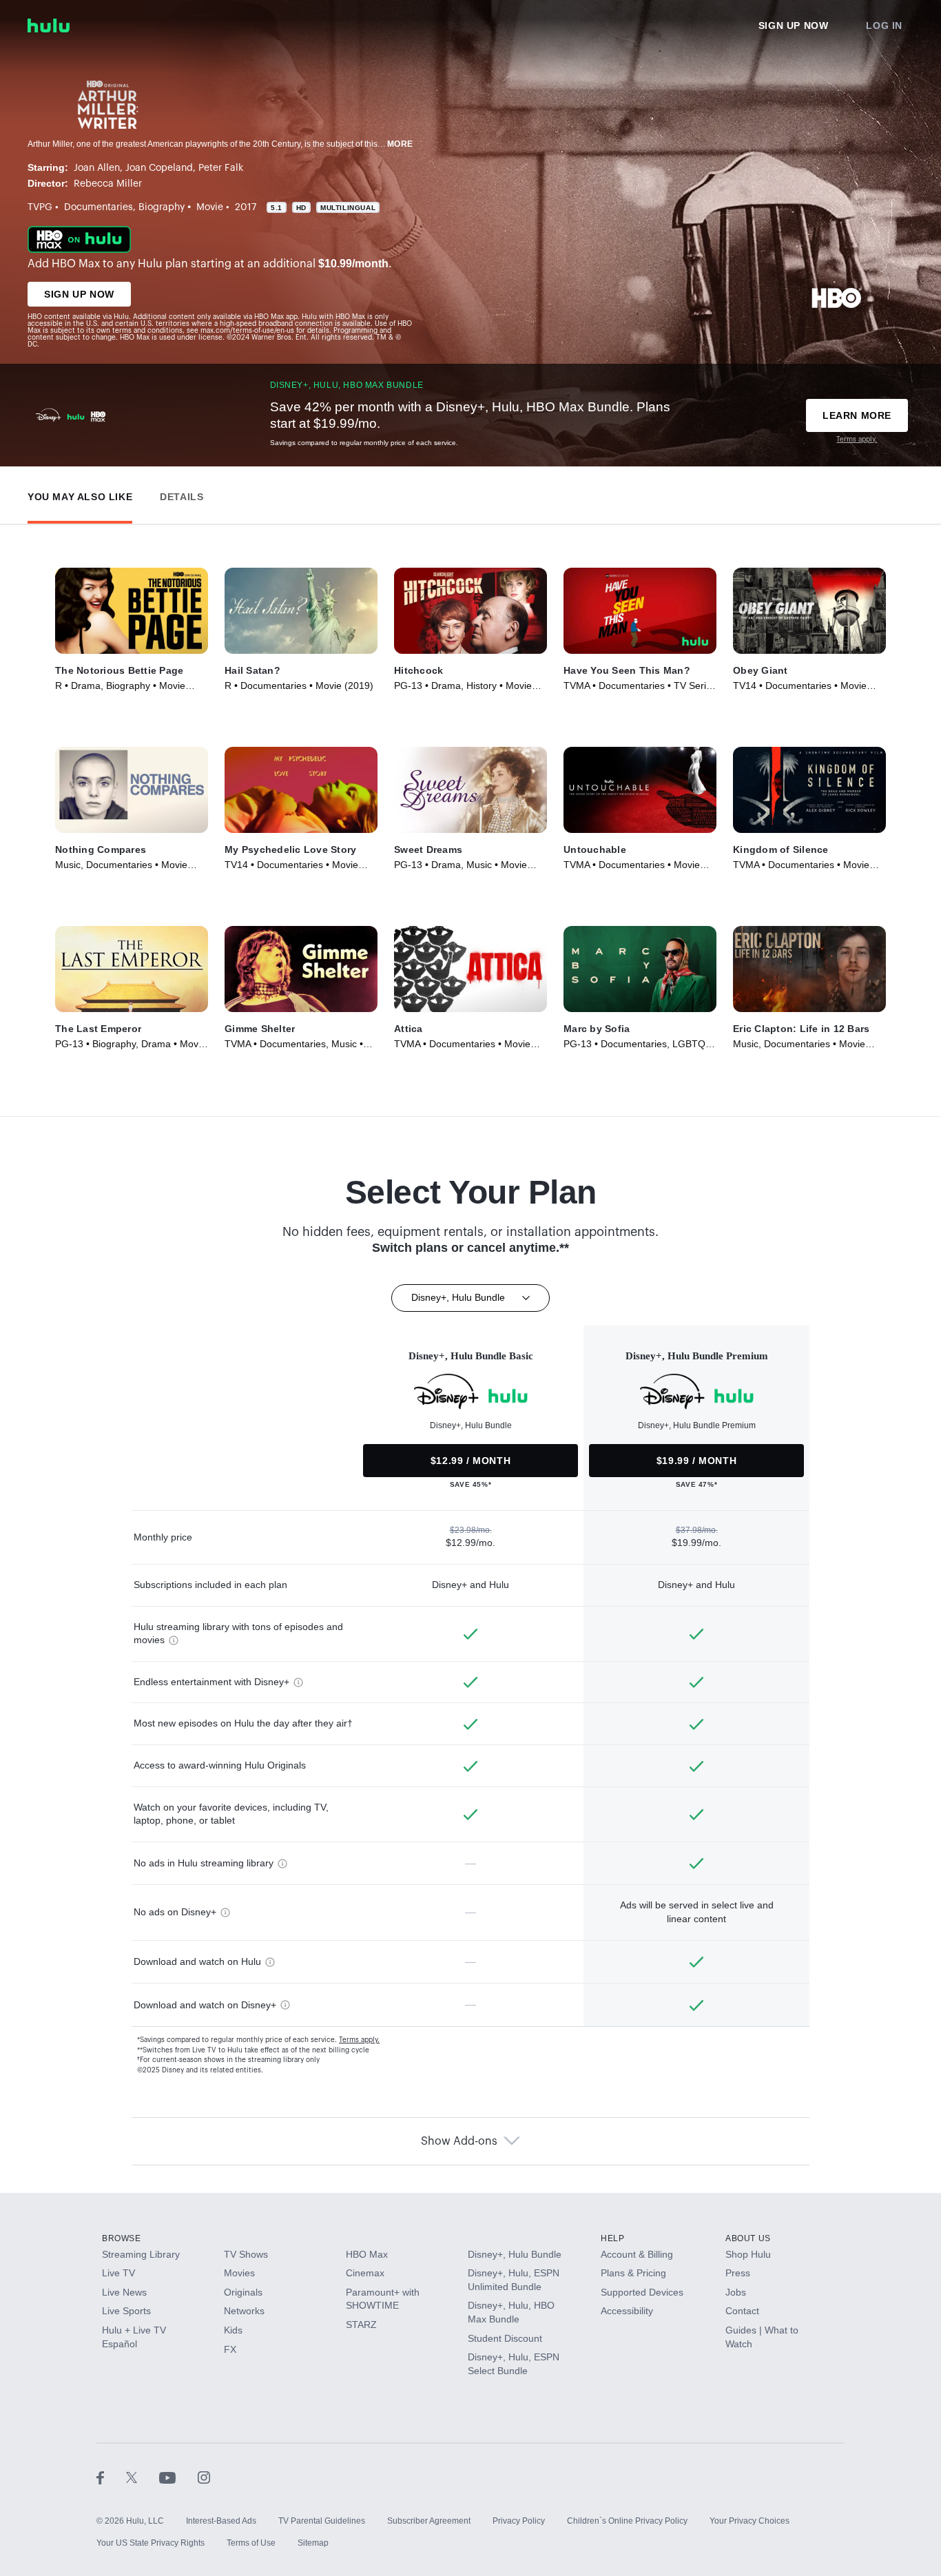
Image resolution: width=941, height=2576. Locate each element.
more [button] (400, 144)
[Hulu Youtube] (178, 2477)
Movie (210, 207)
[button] (80, 494)
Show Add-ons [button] (459, 2141)
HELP (612, 2238)
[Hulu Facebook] (111, 2477)
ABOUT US (748, 2238)
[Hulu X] (143, 2477)
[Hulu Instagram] (204, 2477)
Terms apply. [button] (359, 2040)
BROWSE (122, 2238)
